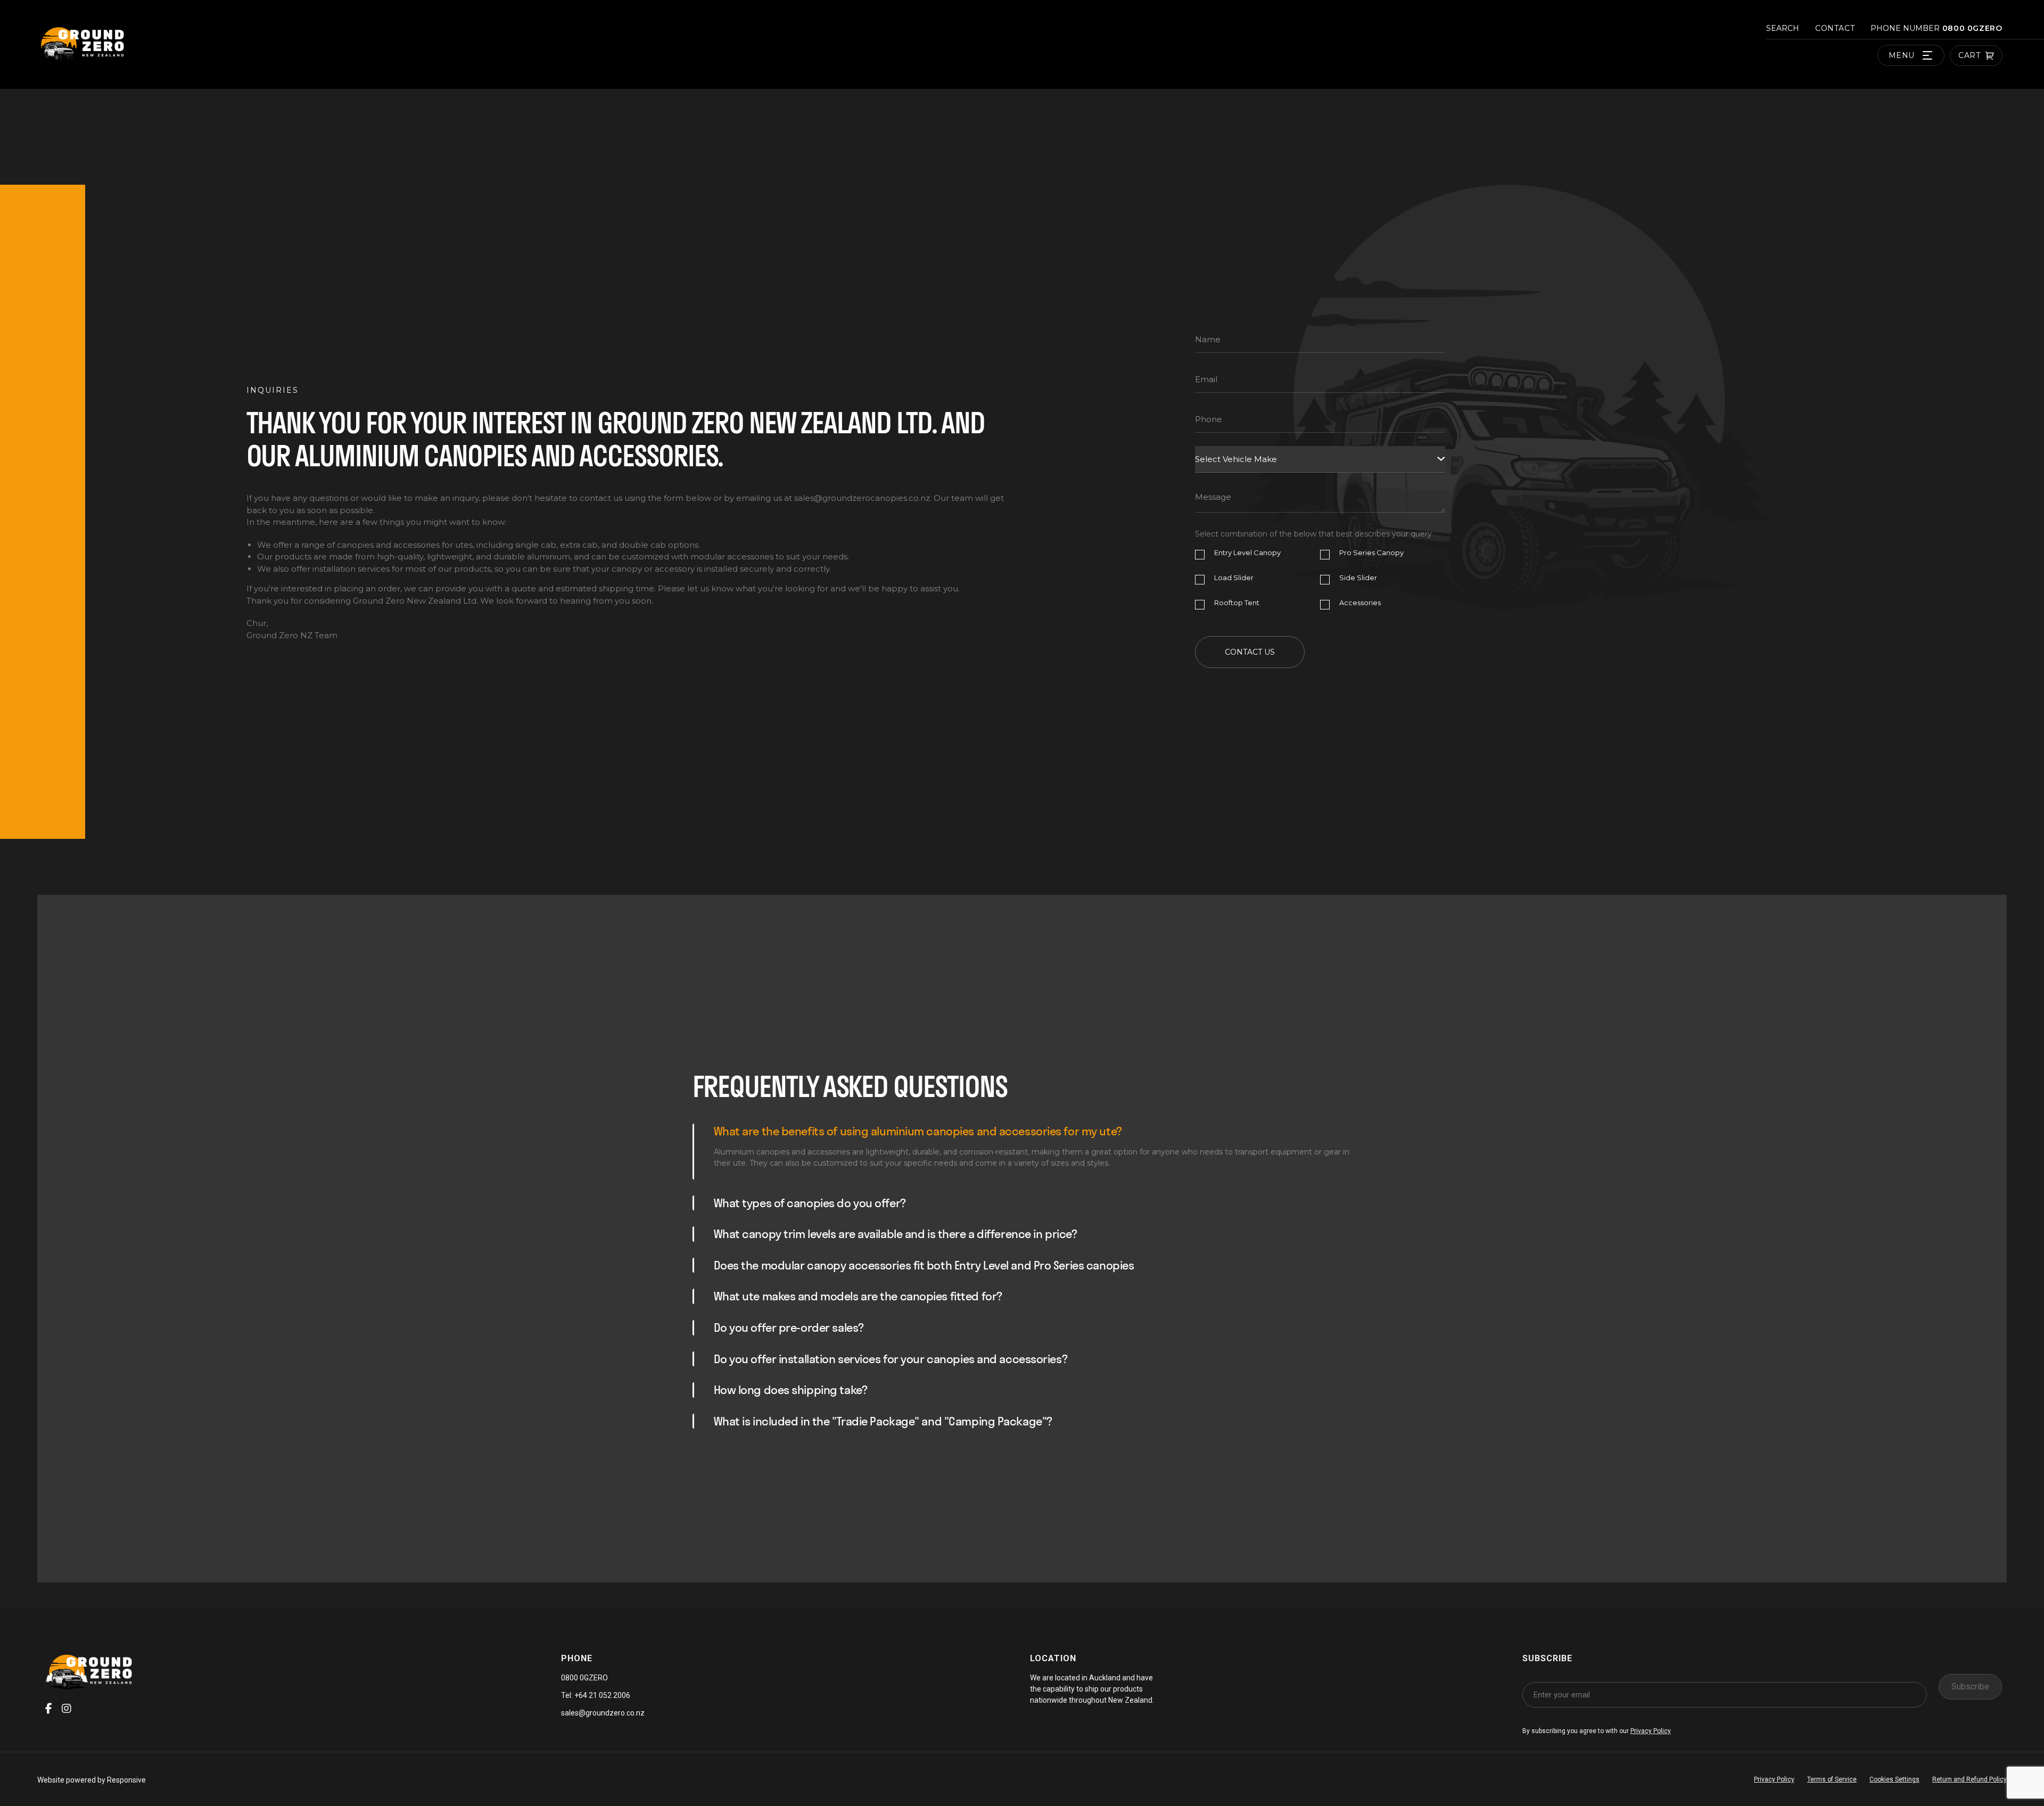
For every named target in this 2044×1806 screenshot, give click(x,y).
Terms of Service (1832, 1779)
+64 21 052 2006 (601, 1695)
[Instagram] (67, 1709)
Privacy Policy (1651, 1731)
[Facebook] (49, 1709)
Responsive (126, 1780)
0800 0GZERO (1971, 28)
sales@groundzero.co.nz (603, 1713)
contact (1835, 28)
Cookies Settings (1894, 1779)
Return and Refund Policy (1969, 1779)
